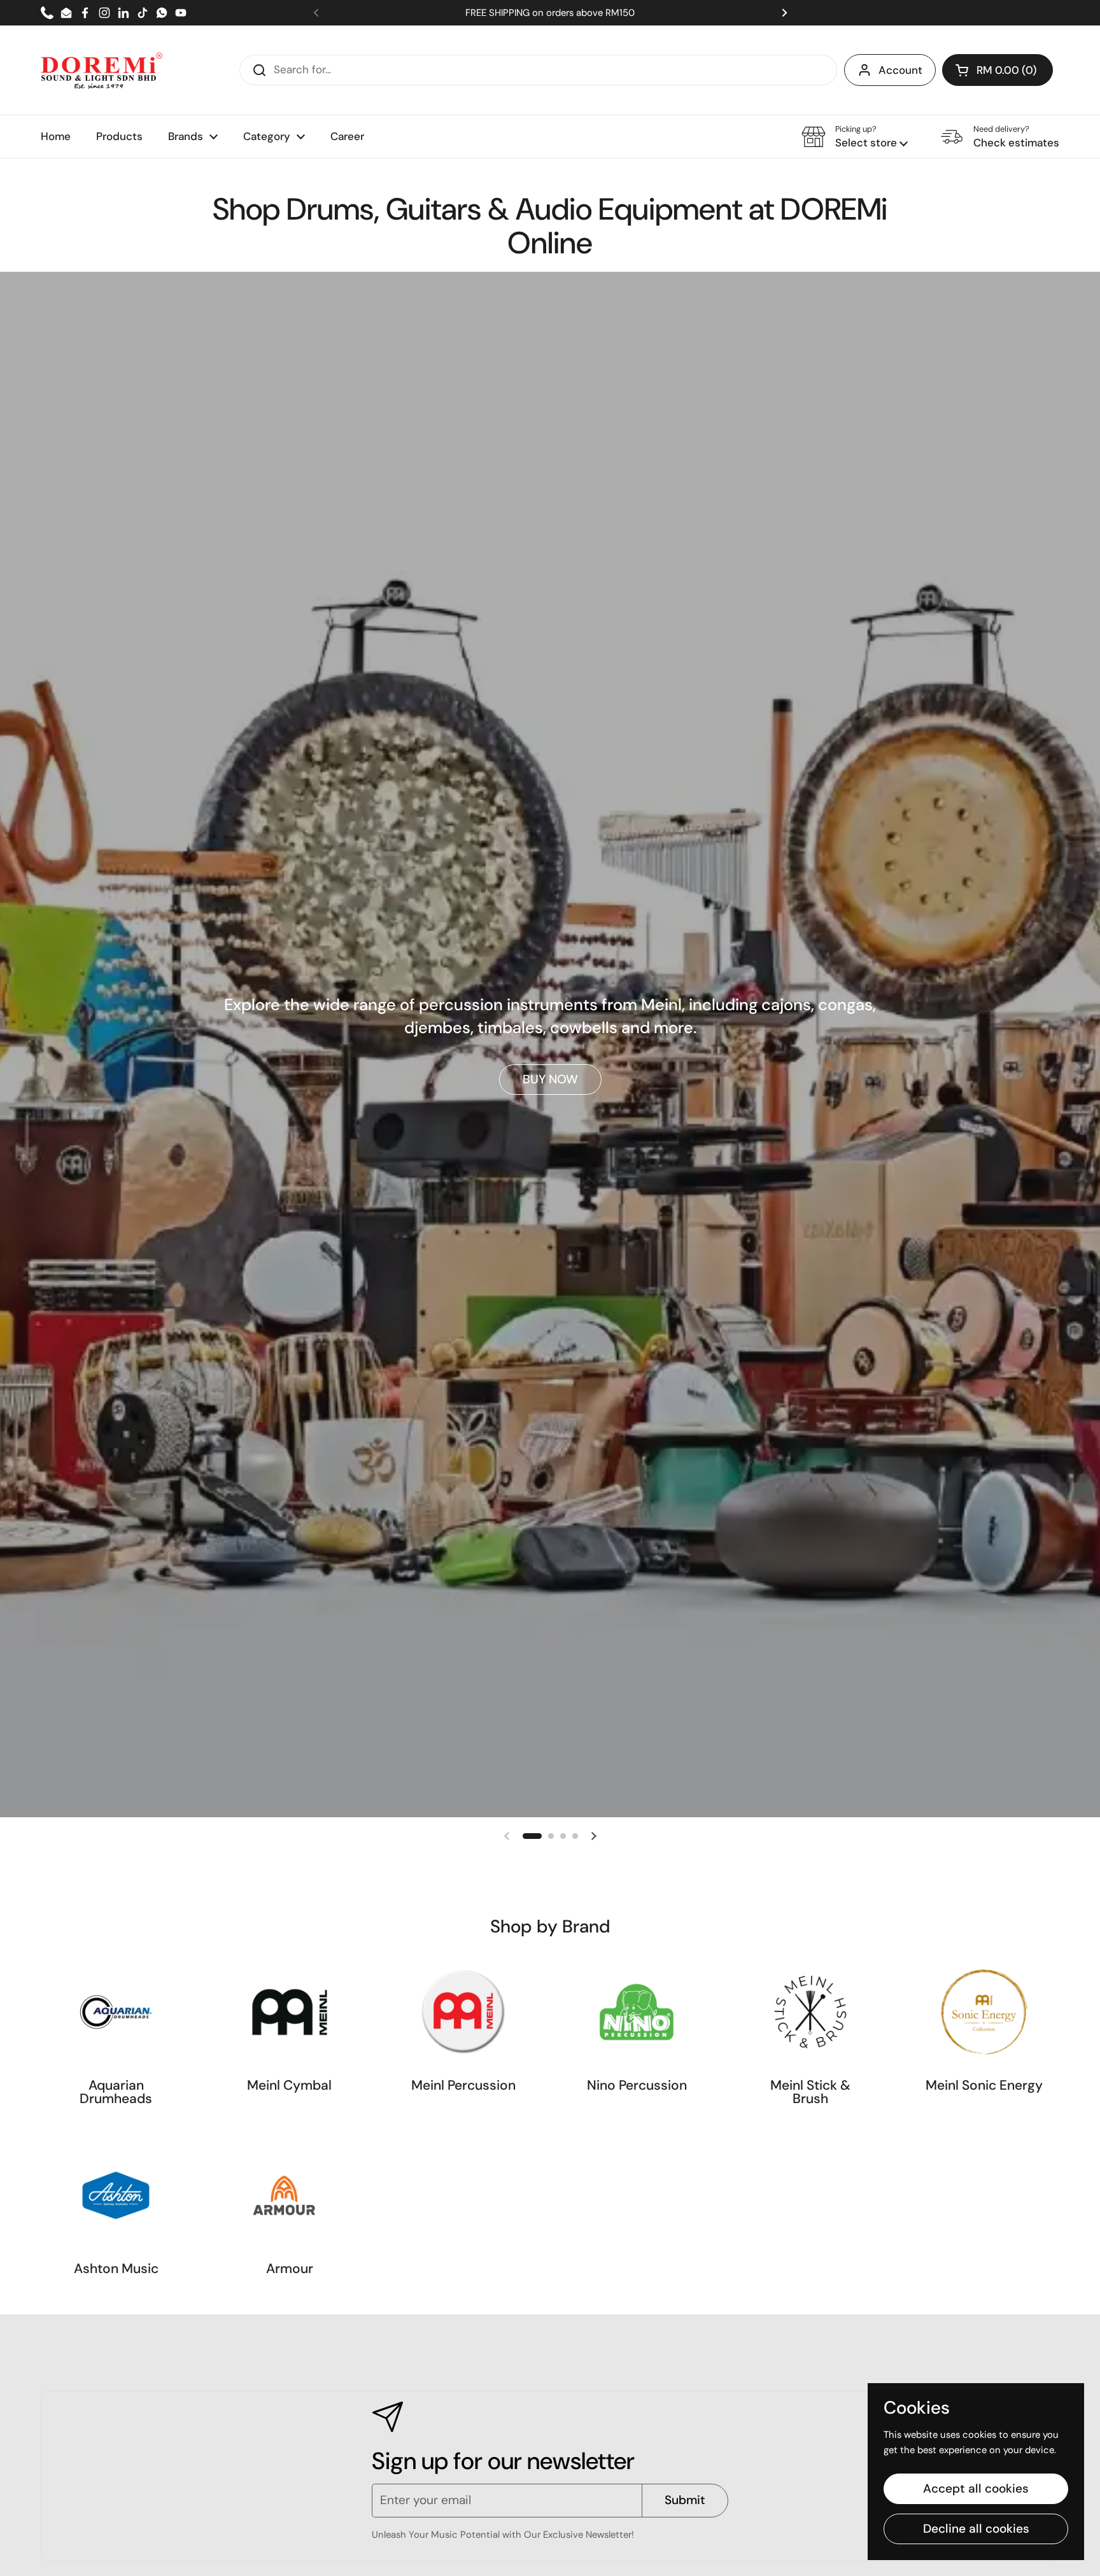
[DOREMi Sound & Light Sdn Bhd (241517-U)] (102, 70)
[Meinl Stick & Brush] (810, 2012)
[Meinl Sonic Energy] (984, 2012)
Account (900, 70)
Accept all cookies (976, 2488)
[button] (998, 70)
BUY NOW (550, 1079)
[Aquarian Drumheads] (116, 2012)
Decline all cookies (976, 2529)
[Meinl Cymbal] (290, 2012)
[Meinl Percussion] (463, 2012)
